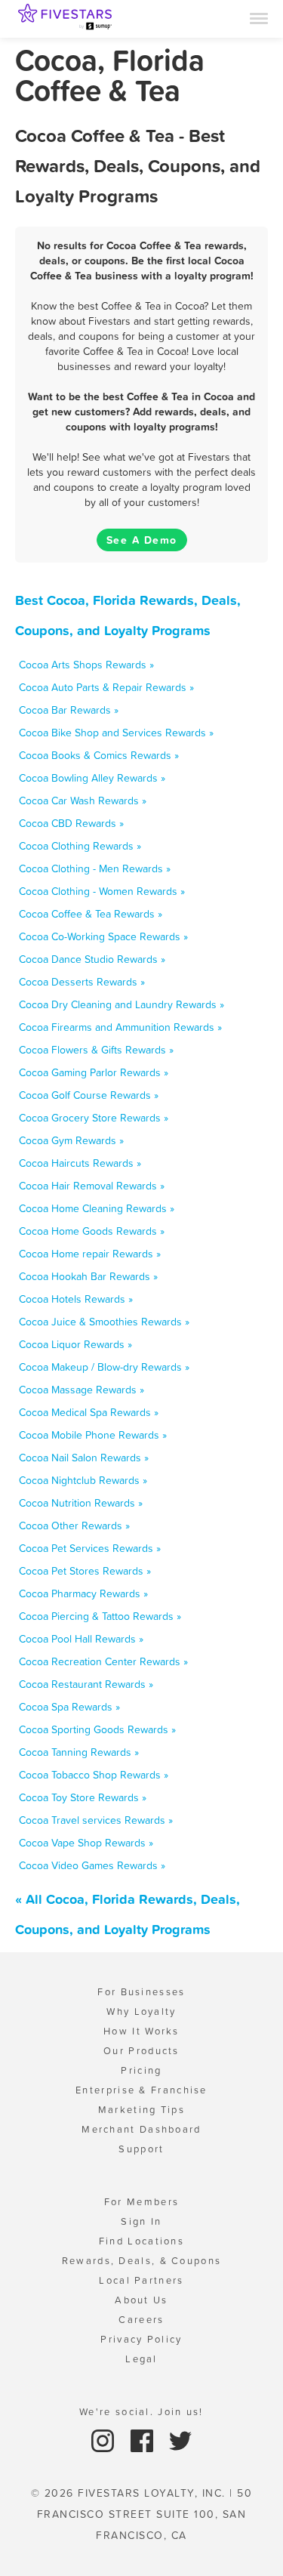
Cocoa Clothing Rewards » (80, 846)
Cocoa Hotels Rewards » (76, 1299)
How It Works (141, 2031)
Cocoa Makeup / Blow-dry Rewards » (104, 1367)
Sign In (141, 2221)
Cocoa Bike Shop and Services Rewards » (116, 733)
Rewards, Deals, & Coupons (142, 2261)
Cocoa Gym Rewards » (71, 1140)
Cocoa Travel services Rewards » (96, 1820)
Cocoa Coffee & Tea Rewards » (91, 914)
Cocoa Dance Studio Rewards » (92, 959)
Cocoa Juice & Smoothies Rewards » (104, 1322)
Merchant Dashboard (141, 2129)
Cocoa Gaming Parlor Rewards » (94, 1072)
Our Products (141, 2051)
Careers (141, 2320)
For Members (141, 2202)
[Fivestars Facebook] (144, 2440)
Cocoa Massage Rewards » (82, 1390)
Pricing (141, 2070)
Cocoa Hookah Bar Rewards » (88, 1276)
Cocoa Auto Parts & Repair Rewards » (106, 687)
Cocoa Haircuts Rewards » (80, 1163)
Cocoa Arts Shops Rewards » (86, 665)
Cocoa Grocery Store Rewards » (94, 1118)
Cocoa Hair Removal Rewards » (92, 1186)
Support (141, 2149)
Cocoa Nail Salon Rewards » (84, 1458)
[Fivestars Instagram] (105, 2440)
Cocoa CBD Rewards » (71, 823)
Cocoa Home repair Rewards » (90, 1254)
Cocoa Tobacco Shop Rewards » (94, 1775)
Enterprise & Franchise (141, 2090)
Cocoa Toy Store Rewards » (83, 1797)
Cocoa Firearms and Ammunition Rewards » (120, 1027)
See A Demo (142, 540)
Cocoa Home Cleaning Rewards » (97, 1208)
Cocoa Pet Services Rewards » (90, 1548)
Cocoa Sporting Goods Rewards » (97, 1729)
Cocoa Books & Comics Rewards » (99, 755)
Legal (141, 2359)
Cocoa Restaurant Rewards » (86, 1684)
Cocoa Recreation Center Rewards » (103, 1661)
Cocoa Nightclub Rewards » (83, 1480)
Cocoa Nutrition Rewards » (81, 1503)
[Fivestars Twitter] (180, 2440)
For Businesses (141, 1992)
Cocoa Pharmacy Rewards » (83, 1593)
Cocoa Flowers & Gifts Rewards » (96, 1050)
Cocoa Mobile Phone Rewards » (93, 1435)
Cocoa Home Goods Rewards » (92, 1231)
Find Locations (141, 2241)
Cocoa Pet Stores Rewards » (85, 1571)
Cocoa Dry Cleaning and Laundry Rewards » (122, 1004)
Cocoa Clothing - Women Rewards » (102, 891)
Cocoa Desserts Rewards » (82, 982)
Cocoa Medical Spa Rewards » (89, 1412)
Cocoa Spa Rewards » (69, 1707)
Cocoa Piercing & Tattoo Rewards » (100, 1616)
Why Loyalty (141, 2011)
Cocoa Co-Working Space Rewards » (103, 936)
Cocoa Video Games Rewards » (92, 1865)
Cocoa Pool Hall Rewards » (81, 1639)
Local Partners (141, 2280)
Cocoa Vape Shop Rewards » (86, 1843)
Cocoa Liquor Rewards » (75, 1344)
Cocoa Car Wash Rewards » (83, 801)
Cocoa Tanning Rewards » (79, 1752)
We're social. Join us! (141, 2412)
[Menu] (259, 17)
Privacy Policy (141, 2339)
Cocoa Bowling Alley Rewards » (92, 778)
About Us (141, 2300)
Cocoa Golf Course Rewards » (89, 1095)
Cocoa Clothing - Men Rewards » (95, 868)
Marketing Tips (141, 2110)
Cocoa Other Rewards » (74, 1526)
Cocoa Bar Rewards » (69, 710)
